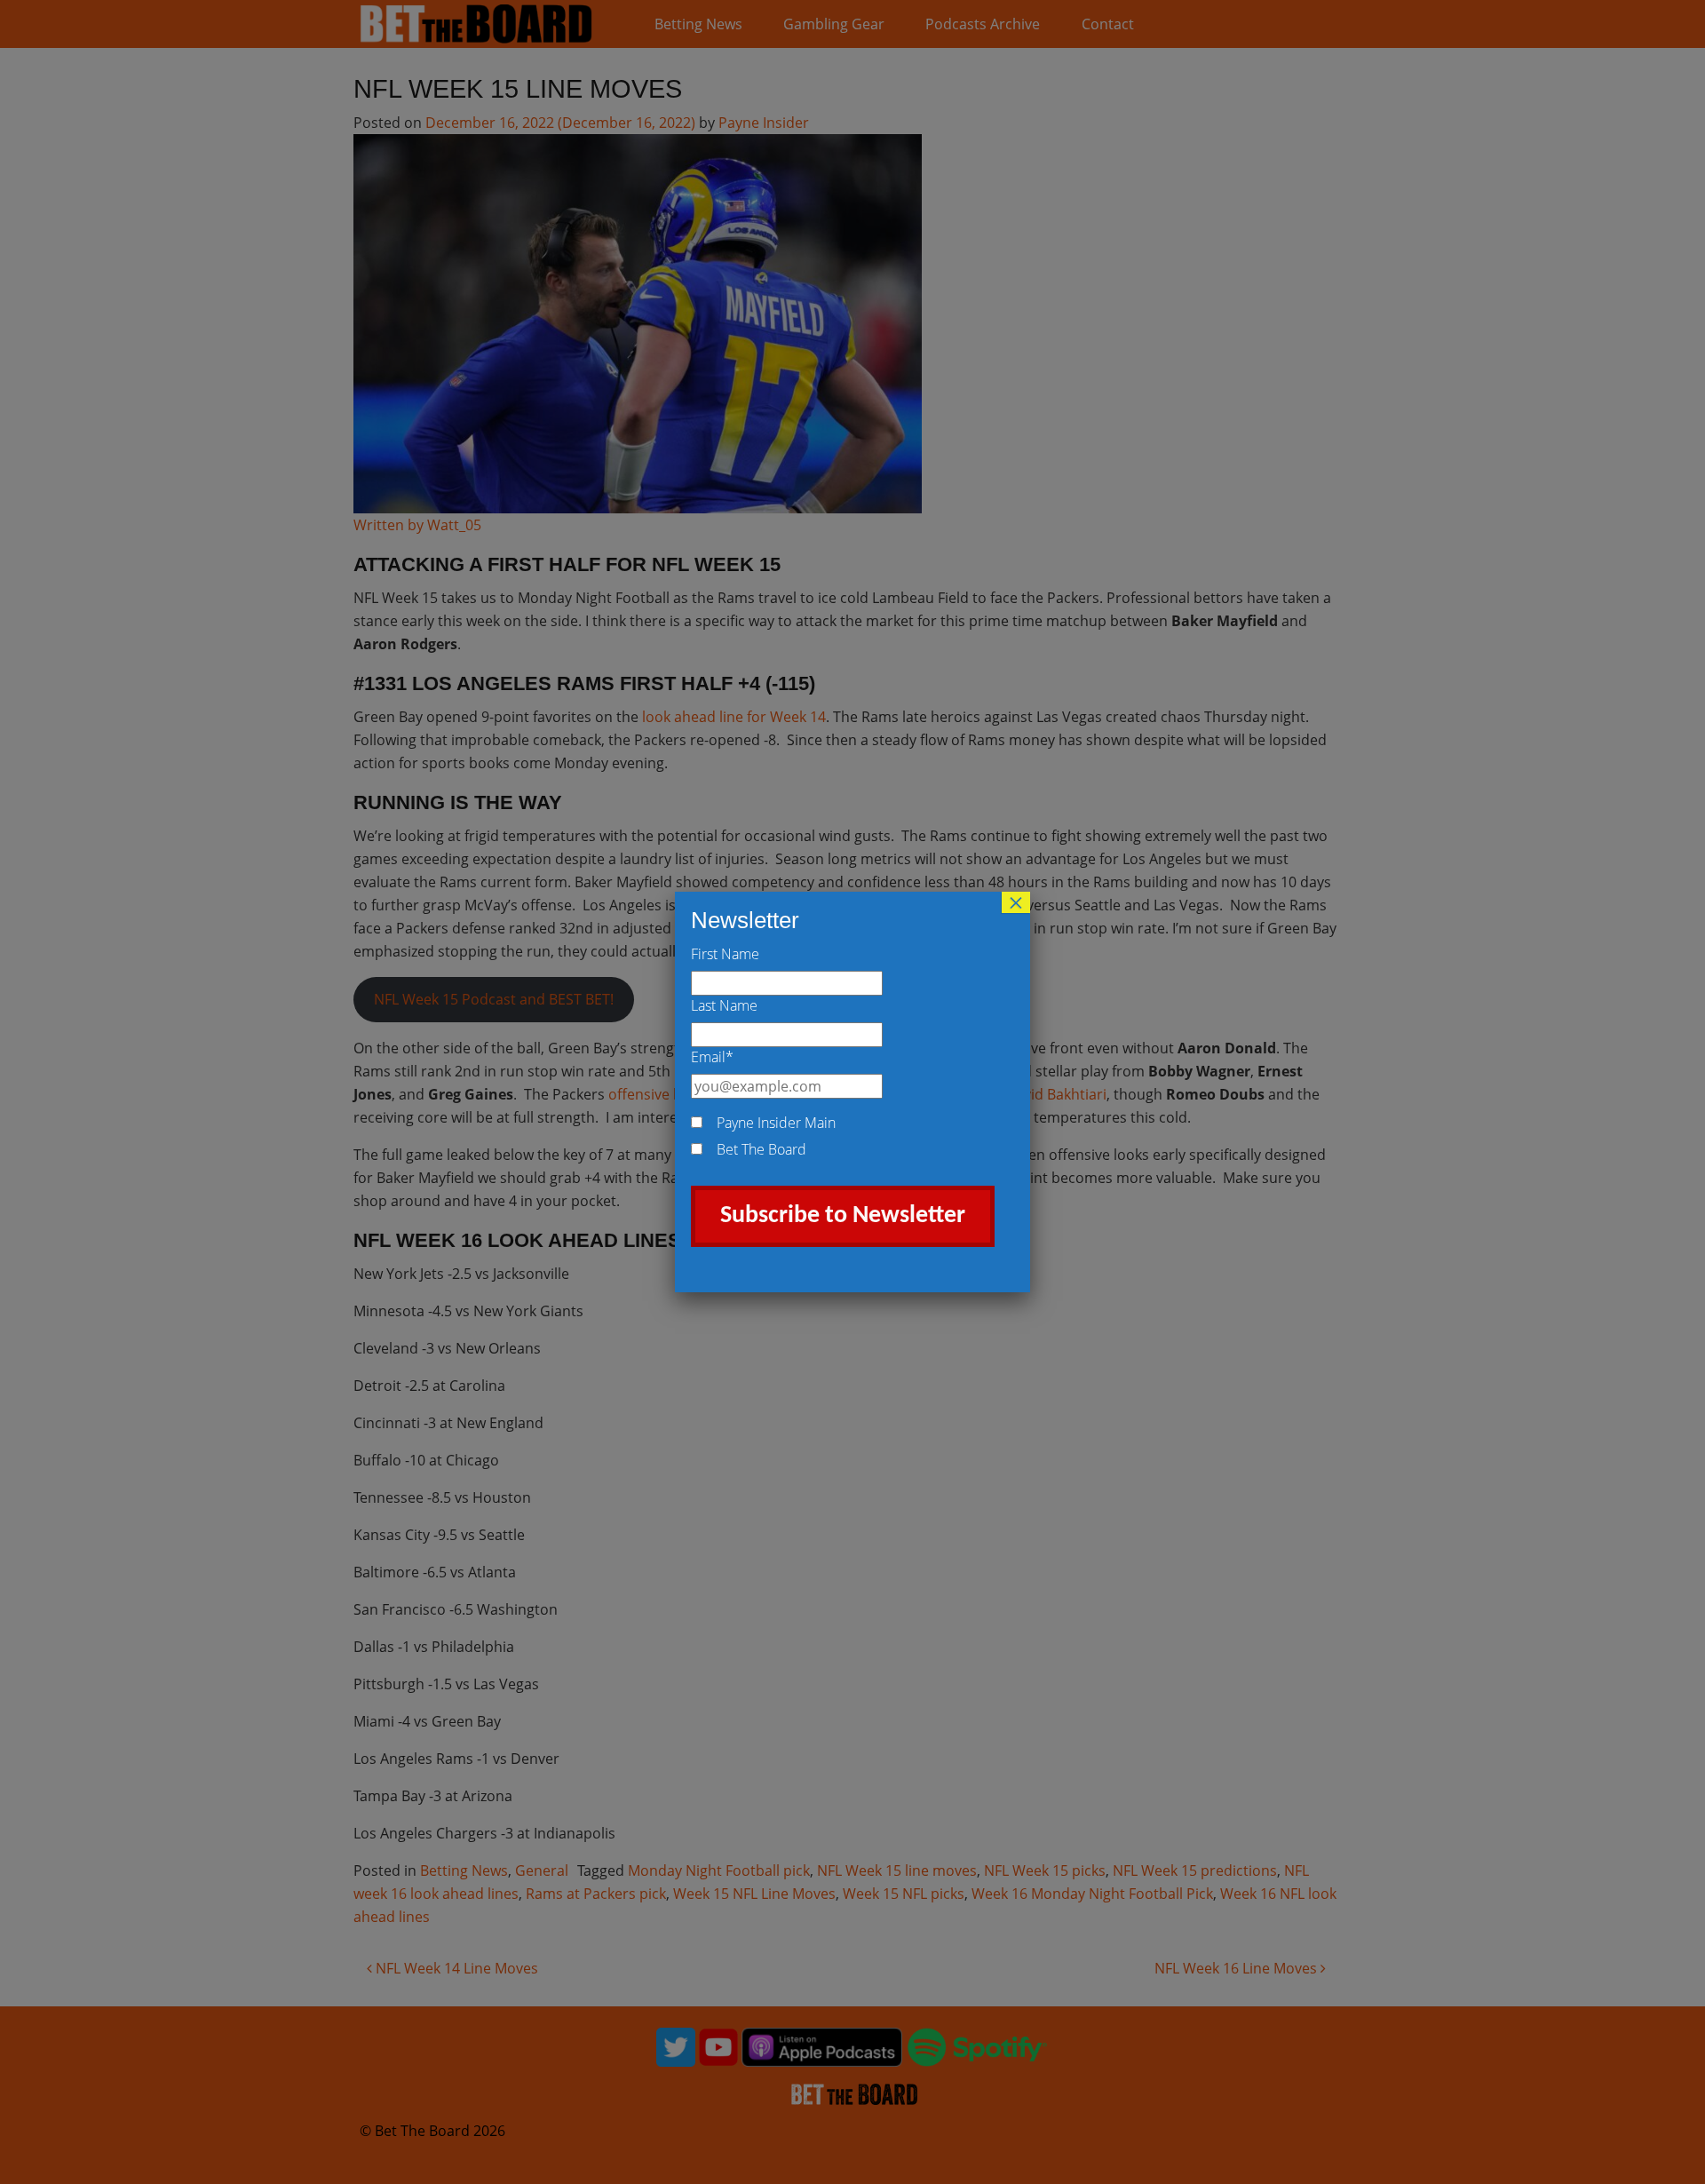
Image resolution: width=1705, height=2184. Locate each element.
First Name (725, 954)
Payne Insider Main (776, 1123)
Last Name (724, 1005)
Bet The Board (761, 1149)
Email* (712, 1057)
